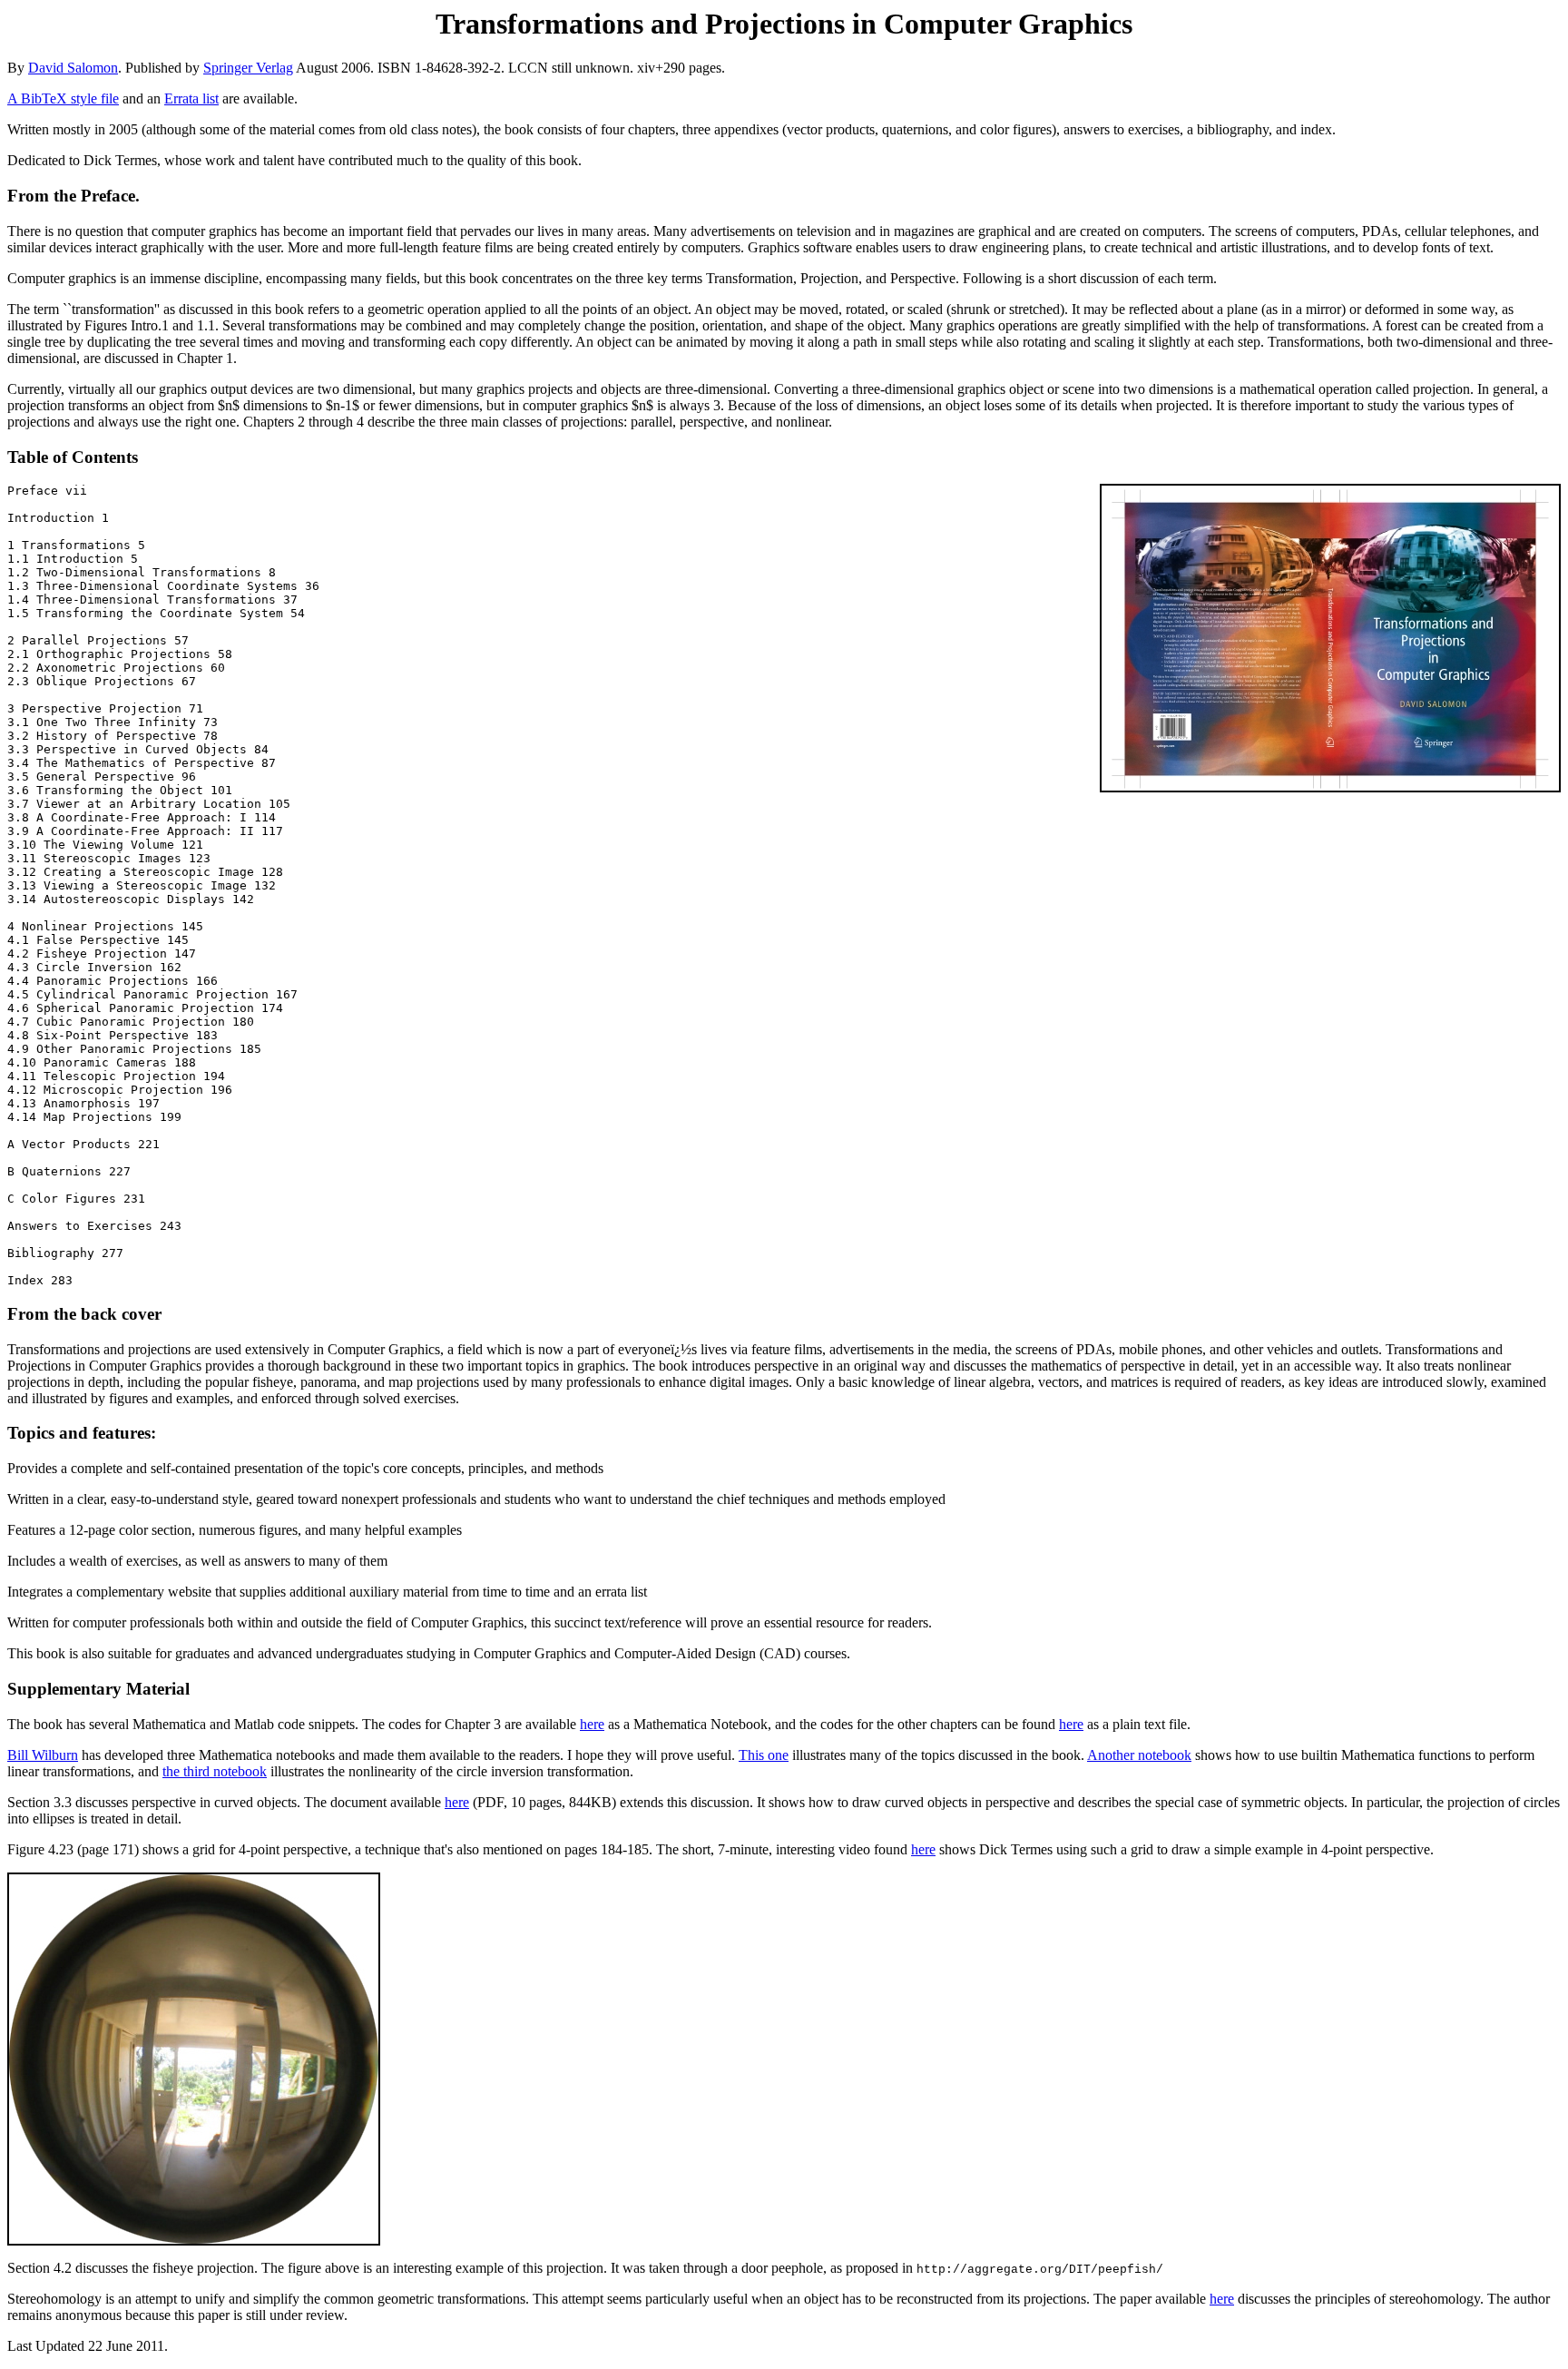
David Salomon (73, 68)
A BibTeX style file (63, 98)
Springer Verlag (248, 68)
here (592, 1724)
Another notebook (1139, 1755)
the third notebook (215, 1771)
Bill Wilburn (43, 1755)
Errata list (191, 98)
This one (764, 1755)
